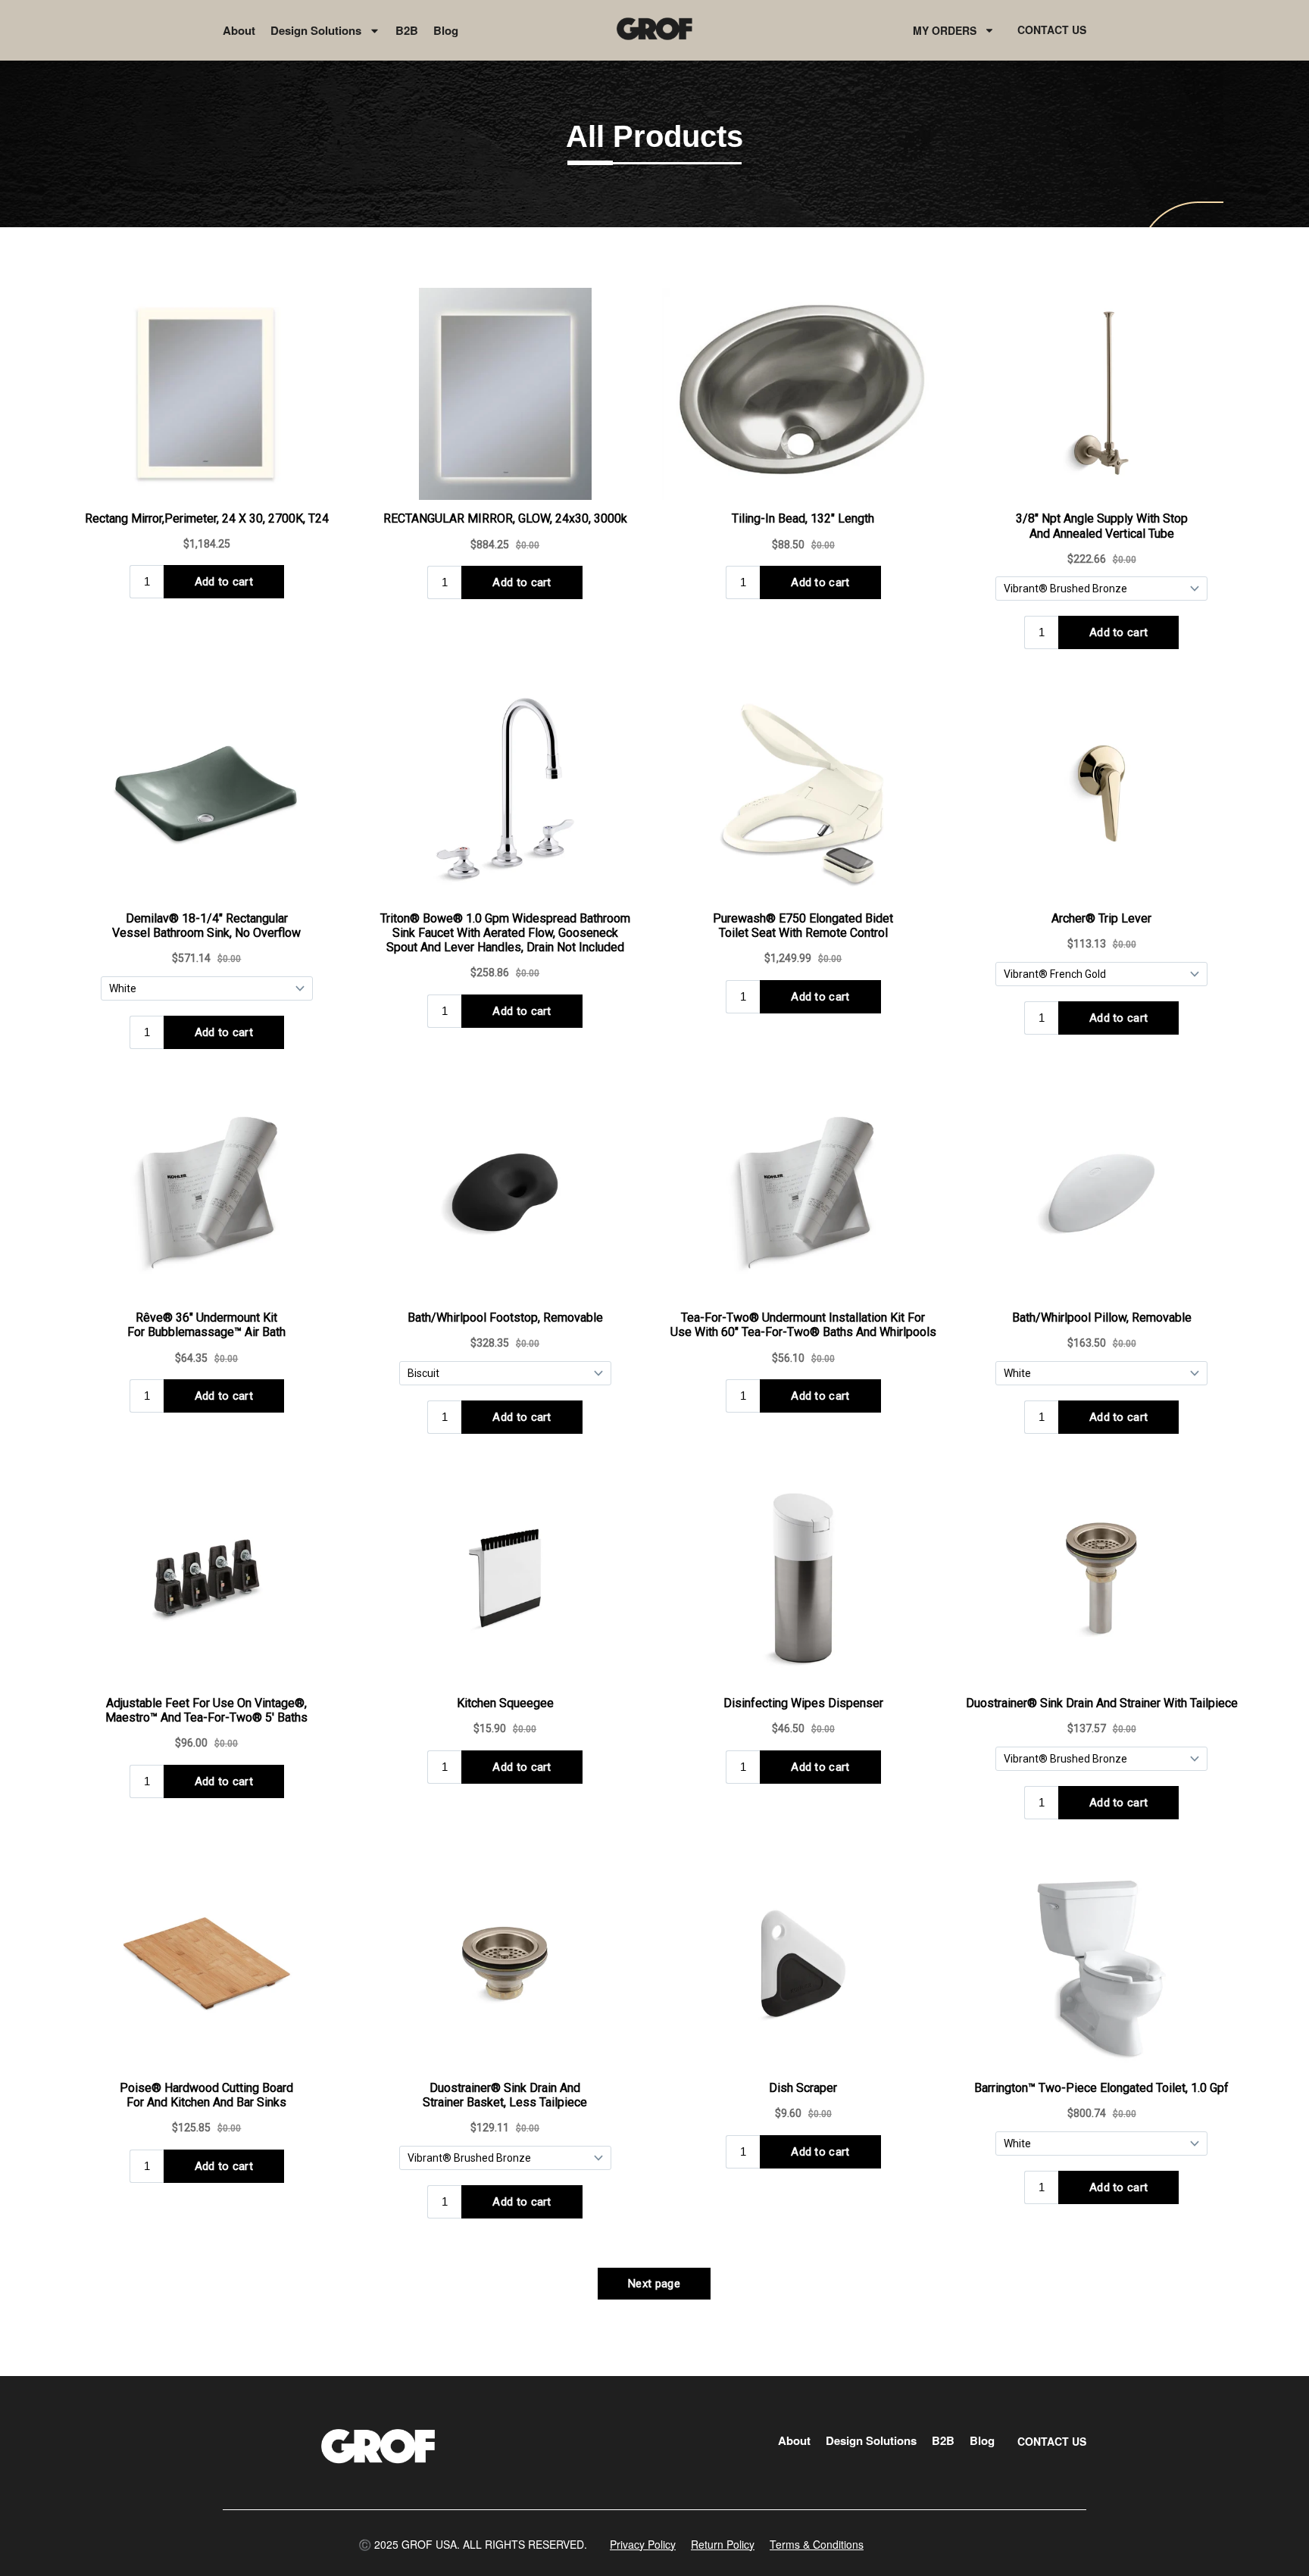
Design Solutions (316, 30)
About (239, 30)
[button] (473, 2544)
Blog (446, 30)
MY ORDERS (945, 30)
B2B (407, 30)
